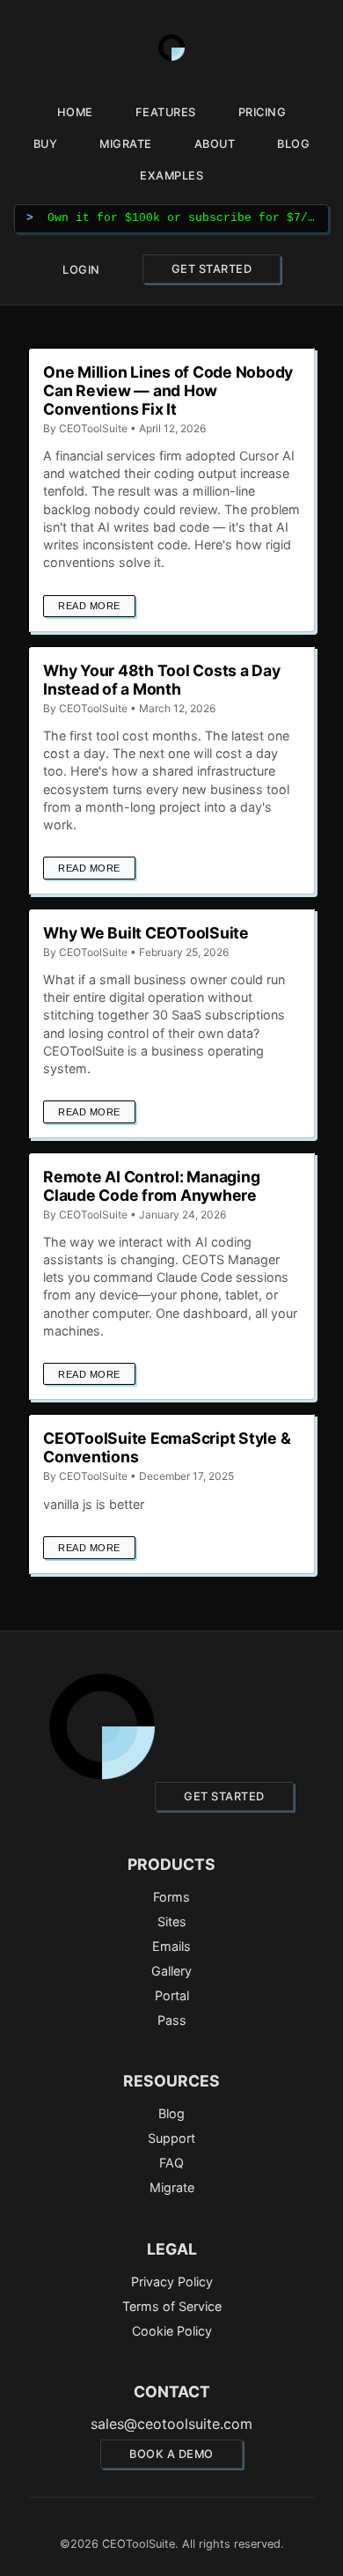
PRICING (263, 112)
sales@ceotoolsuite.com (171, 2424)
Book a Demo (171, 2454)
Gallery (171, 1971)
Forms (171, 1897)
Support (171, 2138)
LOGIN (81, 270)
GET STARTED (212, 269)
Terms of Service (172, 2306)
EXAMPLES (171, 176)
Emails (171, 1946)
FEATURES (166, 112)
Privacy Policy (172, 2282)
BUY (46, 144)
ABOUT (215, 144)
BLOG (293, 144)
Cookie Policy (172, 2331)
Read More (89, 606)
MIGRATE (126, 144)
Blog (171, 2113)
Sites (172, 1921)
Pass (172, 2020)
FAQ (171, 2163)
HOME (75, 112)
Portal (172, 1995)
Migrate (172, 2187)
